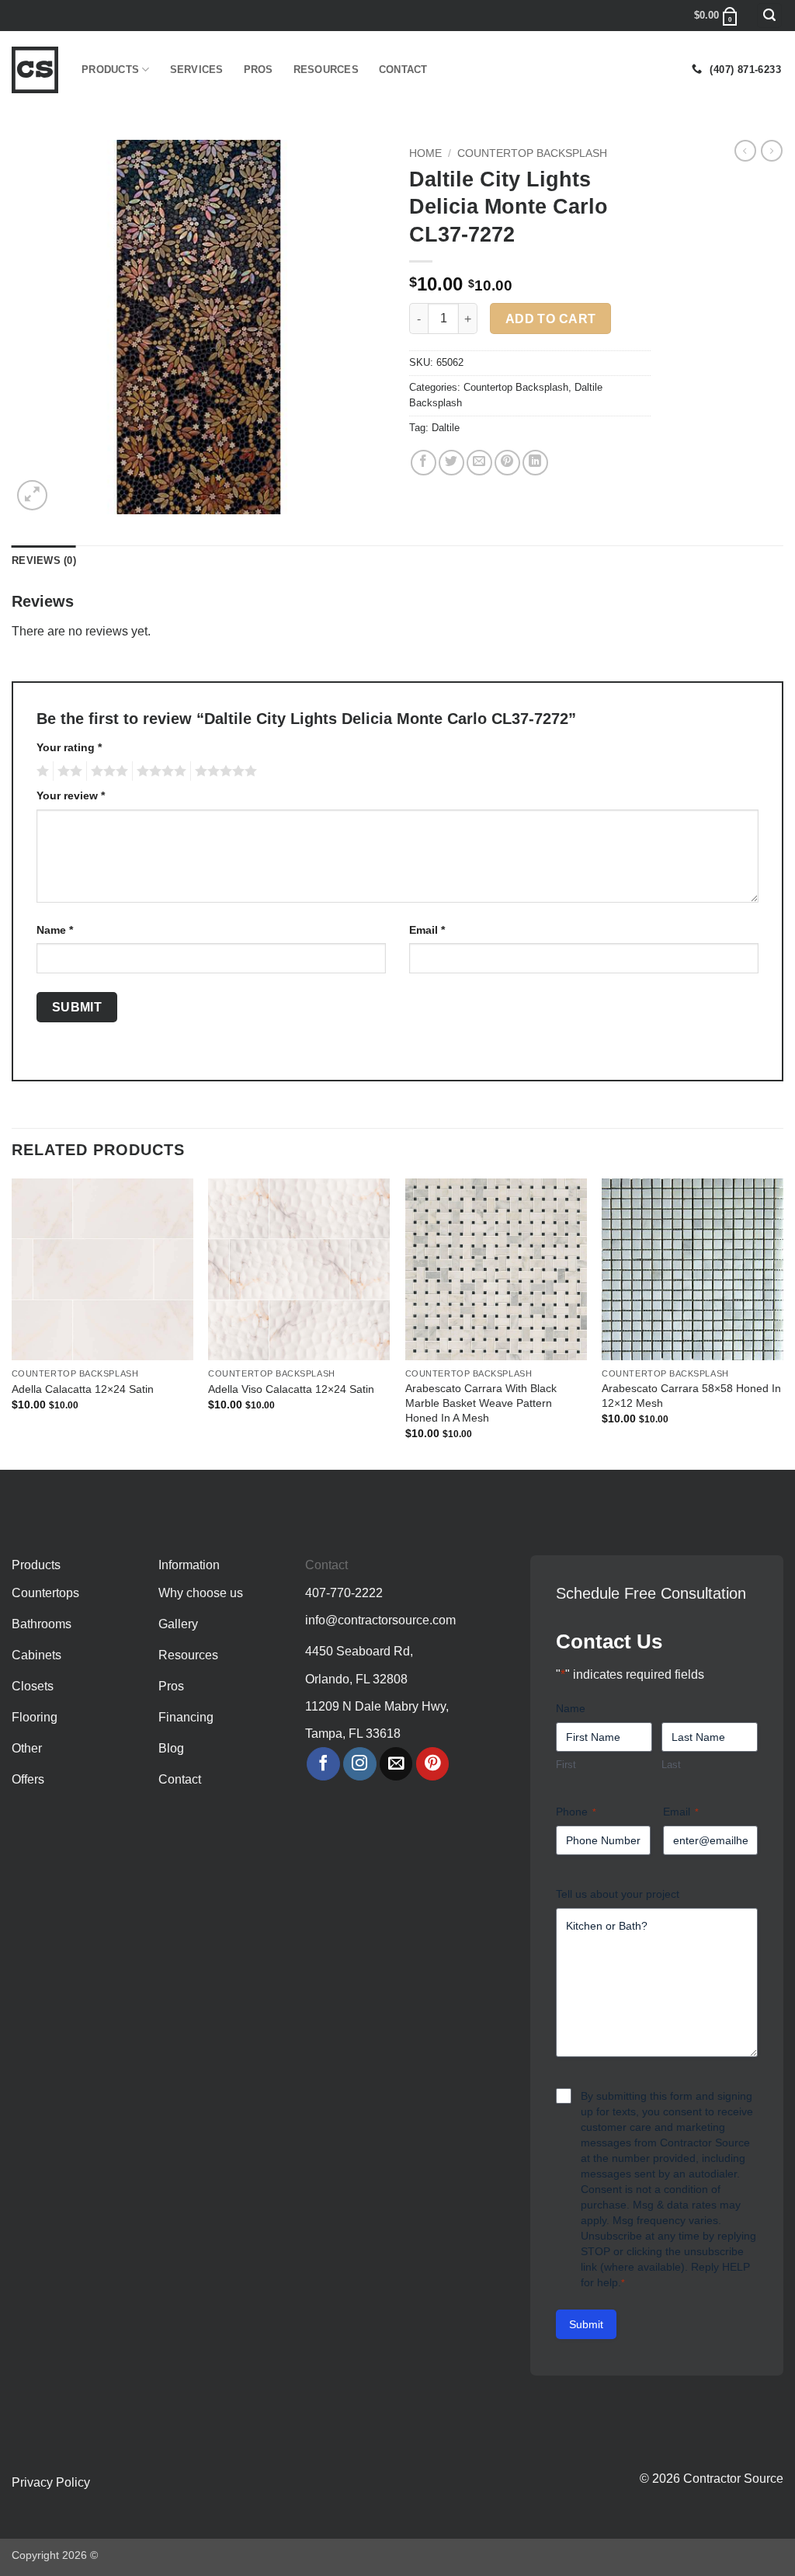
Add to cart (551, 319)
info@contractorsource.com (380, 1620)
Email (427, 930)
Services (197, 70)
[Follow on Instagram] (360, 1764)
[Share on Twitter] (451, 463)
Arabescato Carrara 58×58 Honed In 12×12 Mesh (691, 1396)
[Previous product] (772, 151)
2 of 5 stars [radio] (68, 771)
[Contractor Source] (35, 70)
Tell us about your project (618, 1894)
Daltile (446, 428)
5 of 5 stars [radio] (224, 771)
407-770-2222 (344, 1593)
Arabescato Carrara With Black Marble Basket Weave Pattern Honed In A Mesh (481, 1403)
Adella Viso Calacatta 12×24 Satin (291, 1389)
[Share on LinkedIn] (535, 463)
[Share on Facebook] (424, 463)
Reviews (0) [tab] (44, 560)
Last (671, 1765)
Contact (403, 70)
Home (425, 153)
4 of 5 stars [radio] (159, 771)
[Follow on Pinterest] (433, 1764)
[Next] (783, 1323)
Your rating (69, 747)
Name (55, 930)
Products (110, 70)
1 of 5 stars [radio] (41, 771)
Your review (71, 795)
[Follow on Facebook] (323, 1764)
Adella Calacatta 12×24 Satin (83, 1389)
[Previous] (12, 1323)
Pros (259, 70)
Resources (326, 70)
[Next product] (745, 151)
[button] (769, 16)
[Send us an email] (396, 1764)
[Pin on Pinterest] (507, 463)
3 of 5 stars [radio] (107, 771)
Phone (576, 1812)
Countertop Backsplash (532, 153)
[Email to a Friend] (479, 463)
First (566, 1765)
